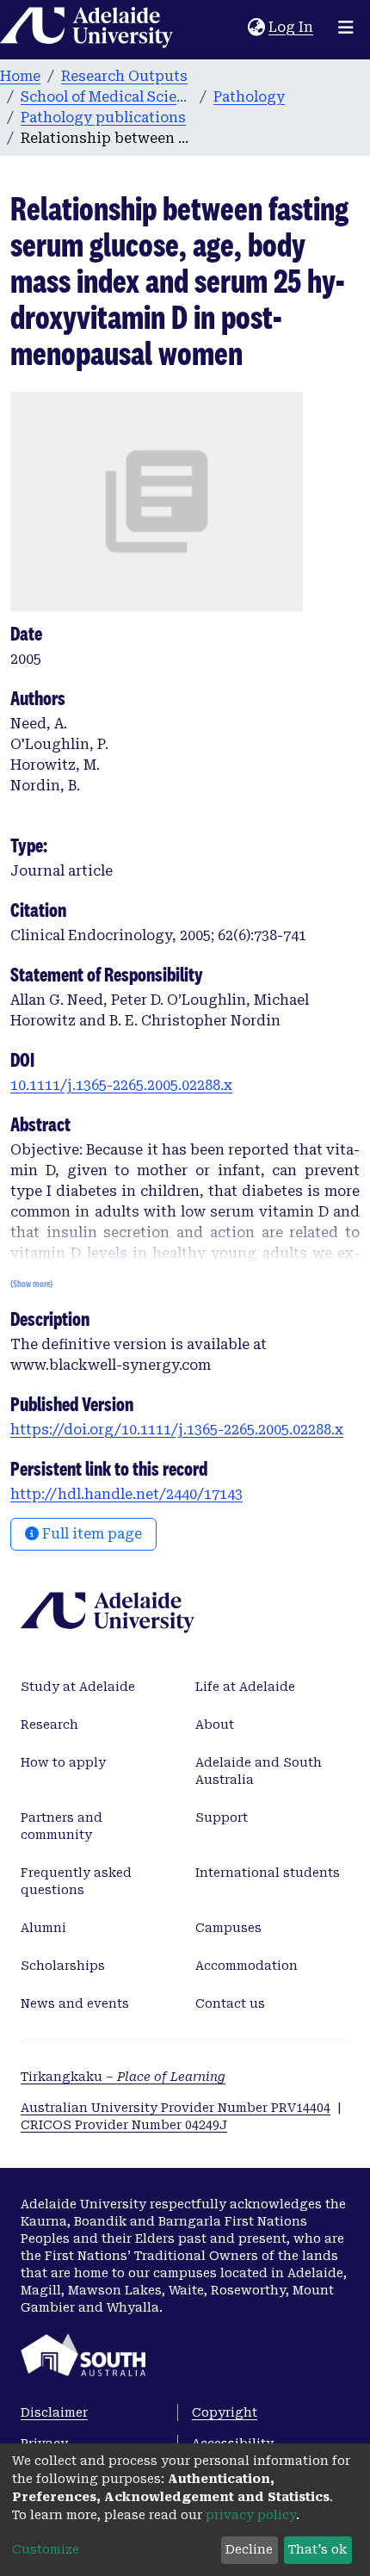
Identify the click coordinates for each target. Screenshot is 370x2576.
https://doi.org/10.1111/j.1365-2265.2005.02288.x (177, 1430)
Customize (46, 2549)
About (215, 1725)
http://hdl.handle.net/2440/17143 (126, 1494)
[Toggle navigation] (346, 28)
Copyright (225, 2412)
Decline (249, 2549)
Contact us (230, 2003)
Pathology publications (103, 118)
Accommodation (247, 1966)
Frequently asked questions (76, 1881)
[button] (256, 28)
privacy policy (251, 2515)
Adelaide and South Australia (259, 1771)
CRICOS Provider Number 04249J (124, 2125)
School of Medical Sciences (107, 97)
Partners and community (62, 1826)
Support (222, 1817)
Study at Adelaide (78, 1687)
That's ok (318, 2549)
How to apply (63, 1762)
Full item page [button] (90, 1534)
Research (49, 1725)
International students (268, 1873)
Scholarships (63, 1966)
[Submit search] (234, 28)
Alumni (43, 1928)
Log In (292, 27)
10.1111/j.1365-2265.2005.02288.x (121, 1085)
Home (20, 76)
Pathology (249, 97)
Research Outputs (124, 76)
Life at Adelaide (245, 1687)
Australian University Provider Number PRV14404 (176, 2108)
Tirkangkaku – (123, 2077)
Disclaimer (54, 2412)
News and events (75, 2003)
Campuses (228, 1928)
